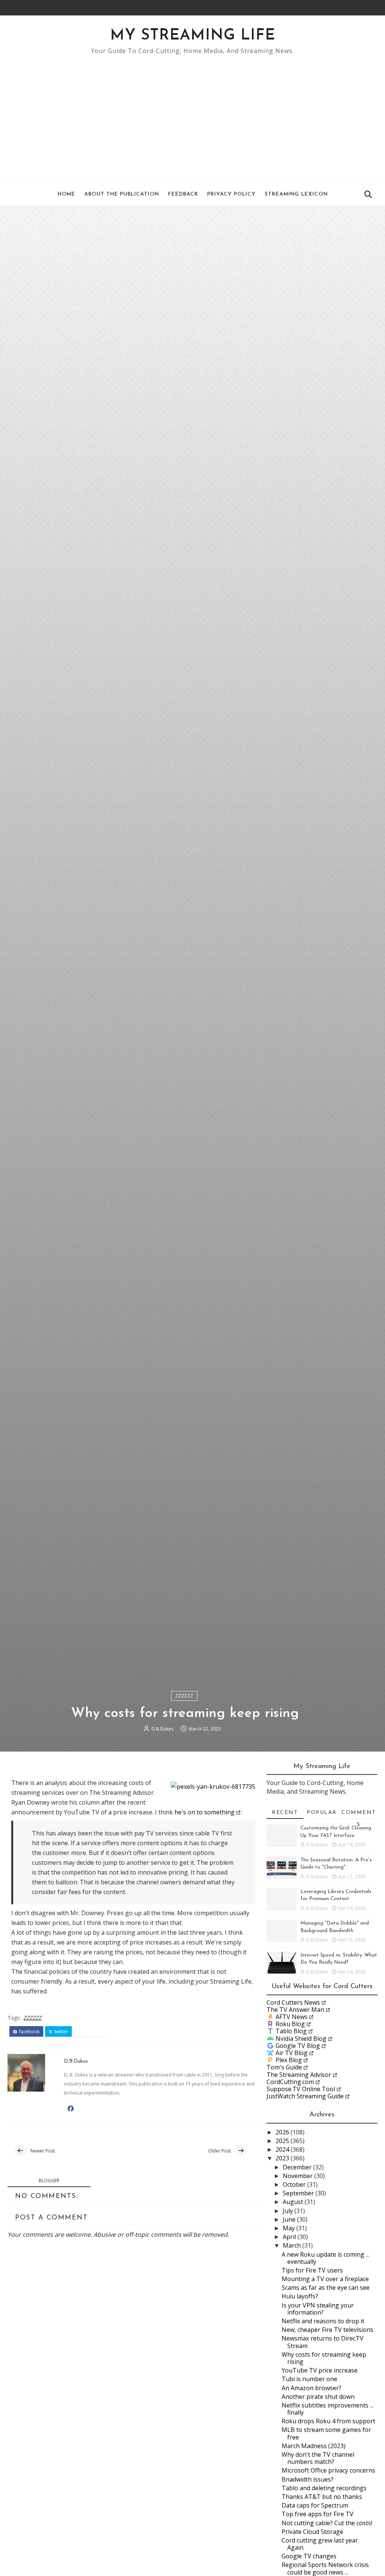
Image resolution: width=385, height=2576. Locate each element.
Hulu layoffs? (300, 2296)
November (299, 2176)
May (290, 2228)
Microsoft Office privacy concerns (328, 2470)
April (290, 2237)
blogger (49, 2181)
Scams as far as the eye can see (326, 2288)
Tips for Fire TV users (312, 2270)
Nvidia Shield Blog (301, 2039)
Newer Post (43, 2151)
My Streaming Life (193, 36)
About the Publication (122, 194)
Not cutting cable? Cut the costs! (327, 2523)
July (289, 2211)
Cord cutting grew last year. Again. (320, 2544)
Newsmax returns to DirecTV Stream (323, 2342)
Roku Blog (290, 2024)
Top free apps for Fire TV (318, 2514)
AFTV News (292, 2017)
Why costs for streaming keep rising (324, 2358)
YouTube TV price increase (320, 2370)
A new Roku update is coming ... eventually (325, 2258)
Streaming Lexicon (296, 194)
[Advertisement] (193, 115)
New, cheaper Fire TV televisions (327, 2330)
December (298, 2167)
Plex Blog (289, 2060)
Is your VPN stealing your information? (318, 2309)
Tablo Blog (291, 2031)
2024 (283, 2149)
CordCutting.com (290, 2082)
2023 (283, 2158)
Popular (322, 1813)
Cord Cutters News (293, 2002)
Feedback (183, 194)
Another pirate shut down (318, 2397)
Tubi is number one (309, 2379)
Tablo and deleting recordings (324, 2488)
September (299, 2193)
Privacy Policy (231, 194)
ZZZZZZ (184, 1696)
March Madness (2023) (314, 2446)
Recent (285, 1813)
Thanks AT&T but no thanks (322, 2497)
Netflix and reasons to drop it (323, 2321)
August (294, 2202)
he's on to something (205, 1812)
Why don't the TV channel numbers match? (318, 2458)
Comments (359, 1814)
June (290, 2219)
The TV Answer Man (295, 2010)
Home (66, 194)
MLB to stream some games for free (326, 2433)
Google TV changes (309, 2556)
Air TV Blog (292, 2053)
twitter (61, 2032)
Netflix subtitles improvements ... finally (327, 2409)
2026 (283, 2132)
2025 (283, 2141)
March (293, 2245)
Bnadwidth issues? (308, 2479)
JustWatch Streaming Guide (305, 2096)
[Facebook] (362, 8)
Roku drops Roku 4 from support (328, 2421)
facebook (29, 2032)
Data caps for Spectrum (315, 2505)
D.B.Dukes (162, 1729)
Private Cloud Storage (312, 2532)
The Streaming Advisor (299, 2075)
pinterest (92, 2032)
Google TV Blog (298, 2046)
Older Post (219, 2151)
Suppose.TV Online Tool (301, 2089)
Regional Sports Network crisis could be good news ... (325, 2568)
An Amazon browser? (311, 2388)
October (295, 2184)
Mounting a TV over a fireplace (325, 2279)
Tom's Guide (284, 2067)
